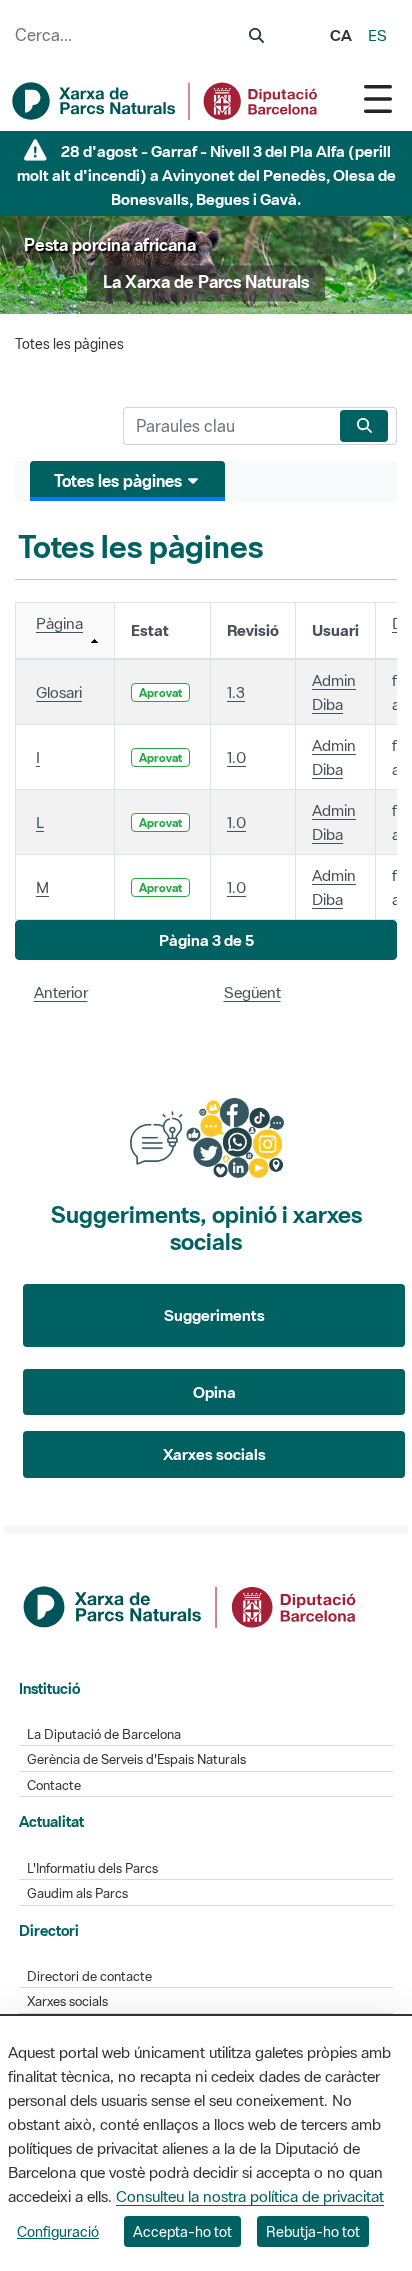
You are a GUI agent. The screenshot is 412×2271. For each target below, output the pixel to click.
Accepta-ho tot (182, 2231)
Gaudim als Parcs (77, 1893)
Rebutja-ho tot (313, 2231)
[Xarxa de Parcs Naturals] (166, 101)
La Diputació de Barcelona (104, 1734)
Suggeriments (214, 1315)
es (377, 35)
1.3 (236, 692)
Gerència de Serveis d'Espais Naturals (136, 1759)
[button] (206, 940)
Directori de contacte (89, 1976)
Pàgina (59, 623)
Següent (252, 992)
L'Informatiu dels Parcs (92, 1868)
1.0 (236, 757)
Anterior (61, 992)
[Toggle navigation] (378, 98)
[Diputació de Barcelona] (191, 1605)
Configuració (58, 2231)
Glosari (59, 692)
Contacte (54, 1785)
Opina (214, 1392)
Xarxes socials (214, 1454)
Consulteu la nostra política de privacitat (250, 2196)
